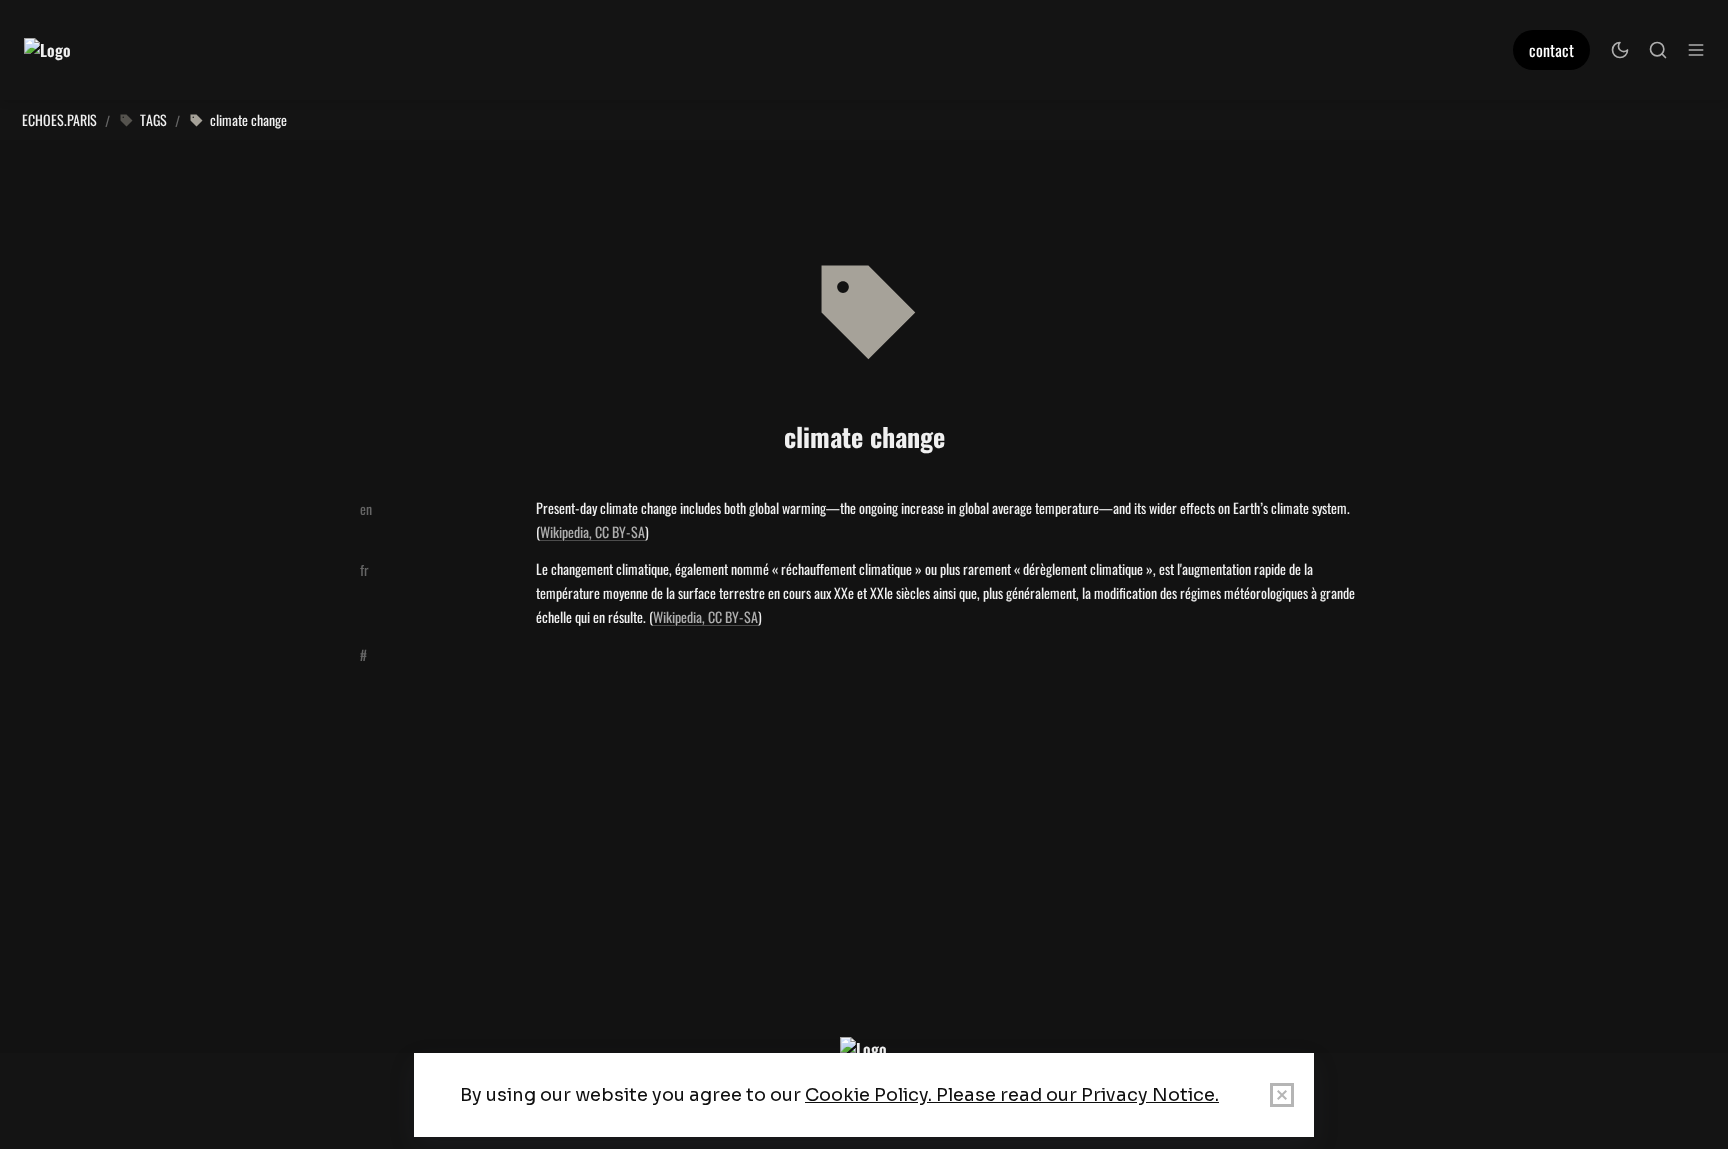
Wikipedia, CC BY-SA (592, 531)
